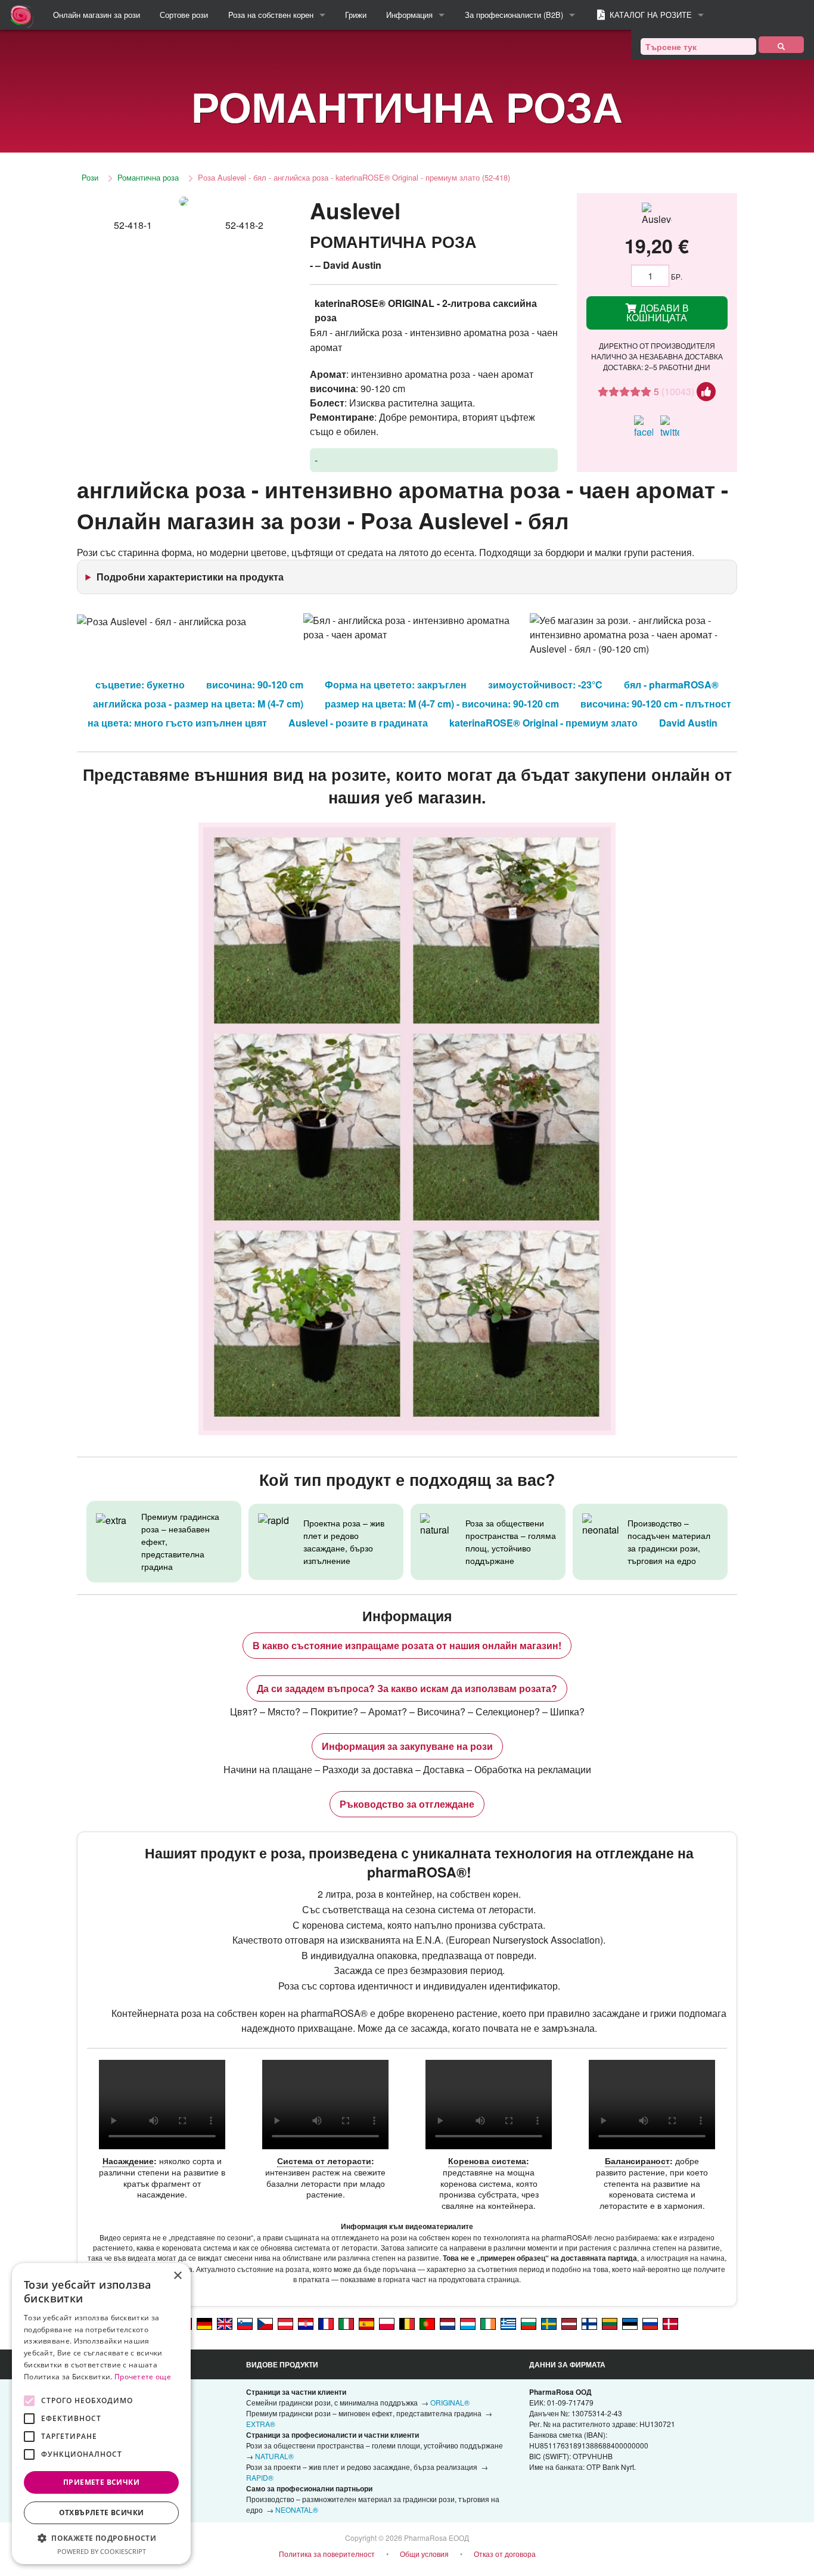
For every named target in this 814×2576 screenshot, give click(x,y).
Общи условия (424, 2554)
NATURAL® (274, 2456)
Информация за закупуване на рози (407, 1746)
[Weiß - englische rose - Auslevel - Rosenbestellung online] (204, 2323)
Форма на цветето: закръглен (396, 685)
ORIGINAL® (450, 2402)
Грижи (356, 15)
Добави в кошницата (658, 313)
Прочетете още (143, 2377)
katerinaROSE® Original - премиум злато (543, 723)
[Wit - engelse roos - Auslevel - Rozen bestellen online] (448, 2323)
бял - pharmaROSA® (671, 685)
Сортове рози (184, 15)
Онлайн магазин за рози (97, 15)
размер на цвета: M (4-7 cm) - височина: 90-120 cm (442, 704)
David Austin (688, 723)
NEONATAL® (297, 2510)
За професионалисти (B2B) (514, 15)
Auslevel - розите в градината (358, 723)
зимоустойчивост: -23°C (545, 685)
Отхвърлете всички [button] (102, 2513)
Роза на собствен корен (271, 15)
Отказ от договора (505, 2554)
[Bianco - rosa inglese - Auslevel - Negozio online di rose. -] (346, 2323)
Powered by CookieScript (102, 2551)
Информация (409, 15)
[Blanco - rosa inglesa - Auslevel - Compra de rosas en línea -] (366, 2323)
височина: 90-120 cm (255, 685)
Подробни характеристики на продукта (190, 577)
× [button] (177, 2276)
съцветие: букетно (140, 685)
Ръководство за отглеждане (407, 1804)
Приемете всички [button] (101, 2482)
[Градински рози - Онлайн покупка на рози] (781, 45)
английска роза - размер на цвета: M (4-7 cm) (198, 704)
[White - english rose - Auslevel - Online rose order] (225, 2323)
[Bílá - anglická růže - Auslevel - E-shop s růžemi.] (265, 2323)
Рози (90, 177)
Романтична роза (148, 177)
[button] (101, 2538)
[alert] (101, 2414)
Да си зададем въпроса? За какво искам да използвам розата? (407, 1688)
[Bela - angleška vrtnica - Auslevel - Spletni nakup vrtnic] (245, 2323)
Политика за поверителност (327, 2554)
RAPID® (260, 2477)
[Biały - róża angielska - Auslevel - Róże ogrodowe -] (387, 2323)
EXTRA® (261, 2424)
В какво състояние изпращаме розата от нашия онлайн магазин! (407, 1645)
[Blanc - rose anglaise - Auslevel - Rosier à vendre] (326, 2323)
